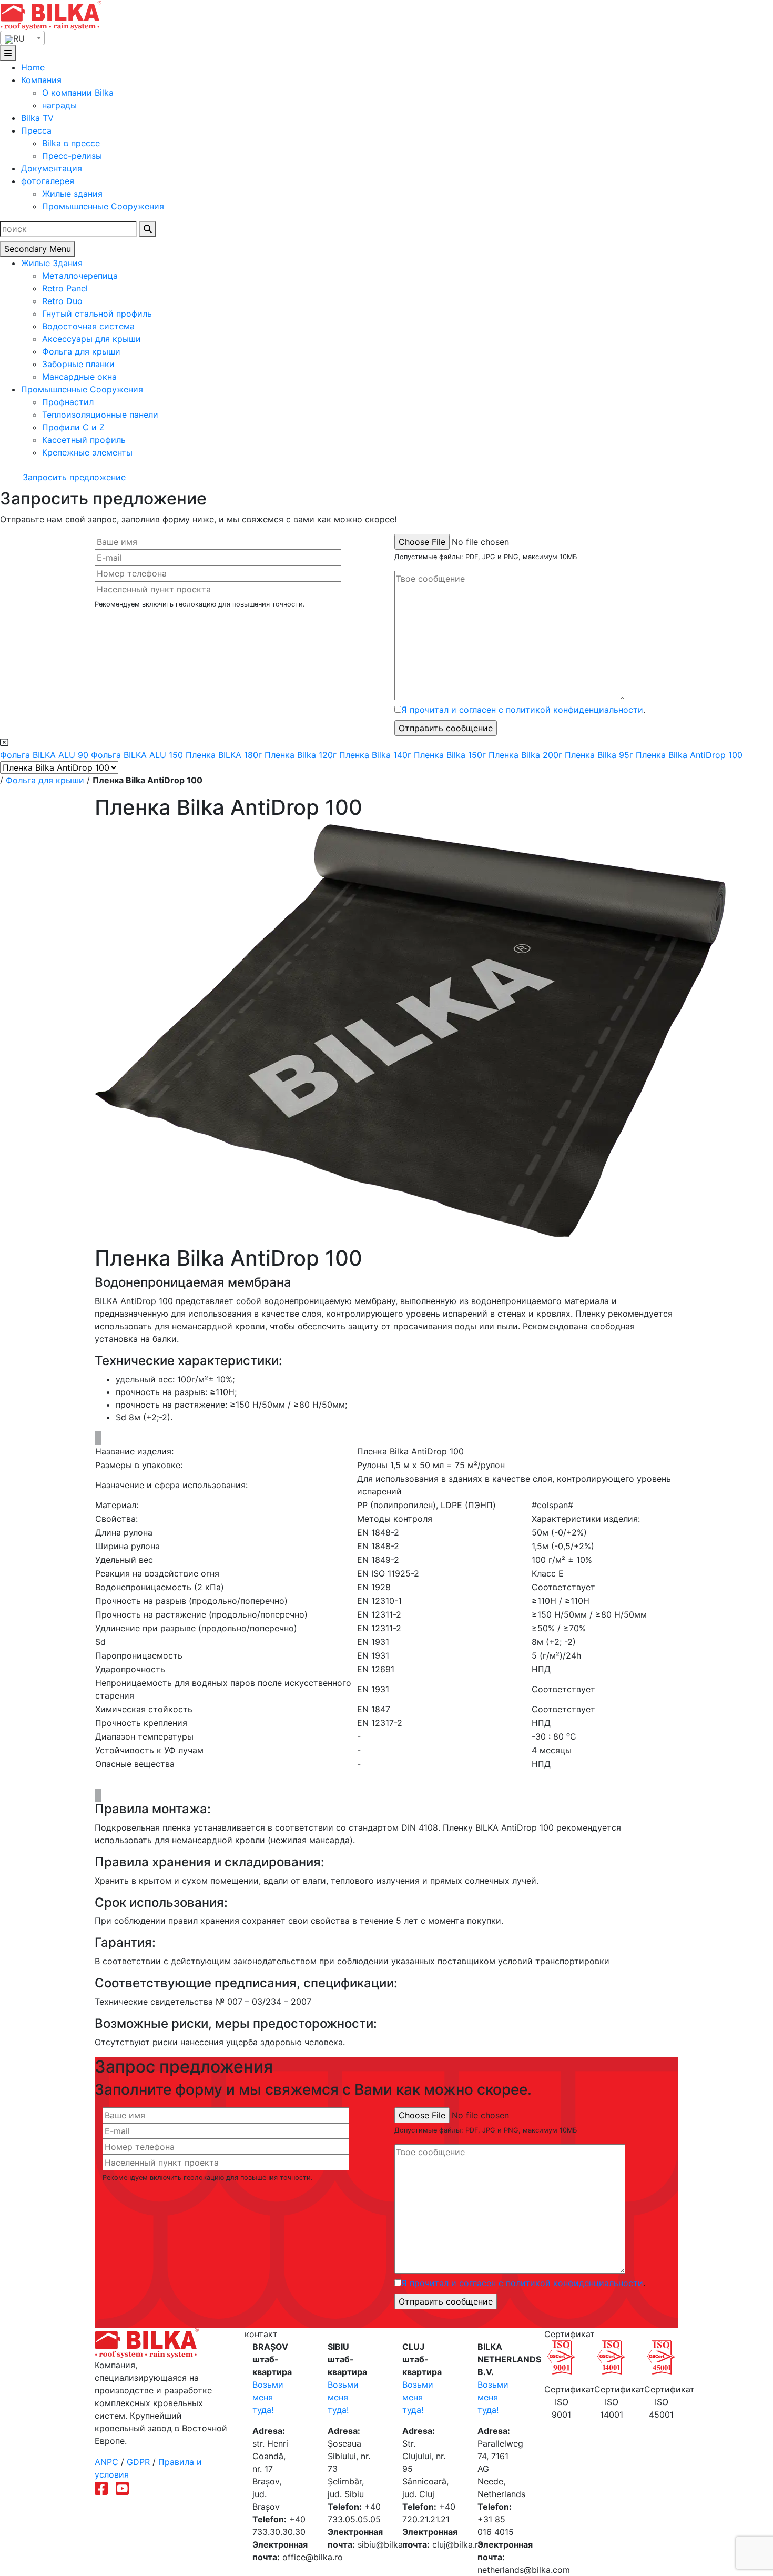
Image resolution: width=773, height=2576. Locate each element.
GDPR (138, 2462)
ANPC (106, 2462)
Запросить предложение (73, 477)
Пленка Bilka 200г (527, 755)
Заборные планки (78, 364)
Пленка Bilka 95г (600, 755)
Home (33, 67)
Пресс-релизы (72, 156)
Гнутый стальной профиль (97, 314)
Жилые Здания (52, 263)
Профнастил (68, 402)
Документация (52, 168)
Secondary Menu (38, 249)
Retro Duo (62, 301)
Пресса (36, 130)
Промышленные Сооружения (103, 206)
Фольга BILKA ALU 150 (138, 755)
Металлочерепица (80, 276)
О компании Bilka (78, 93)
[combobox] (22, 38)
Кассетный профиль (84, 440)
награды (59, 105)
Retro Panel (65, 288)
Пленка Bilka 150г (451, 755)
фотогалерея (48, 181)
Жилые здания (72, 194)
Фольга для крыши (81, 351)
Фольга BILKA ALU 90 (45, 755)
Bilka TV (37, 118)
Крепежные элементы (87, 452)
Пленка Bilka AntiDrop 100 (689, 755)
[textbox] (22, 38)
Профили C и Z (73, 427)
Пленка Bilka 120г (302, 755)
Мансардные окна (79, 377)
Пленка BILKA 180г (225, 755)
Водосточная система (88, 326)
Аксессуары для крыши (91, 339)
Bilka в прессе (71, 143)
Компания (41, 80)
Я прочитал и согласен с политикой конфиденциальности (522, 710)
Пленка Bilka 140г (377, 755)
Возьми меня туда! (268, 2397)
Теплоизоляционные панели (100, 415)
